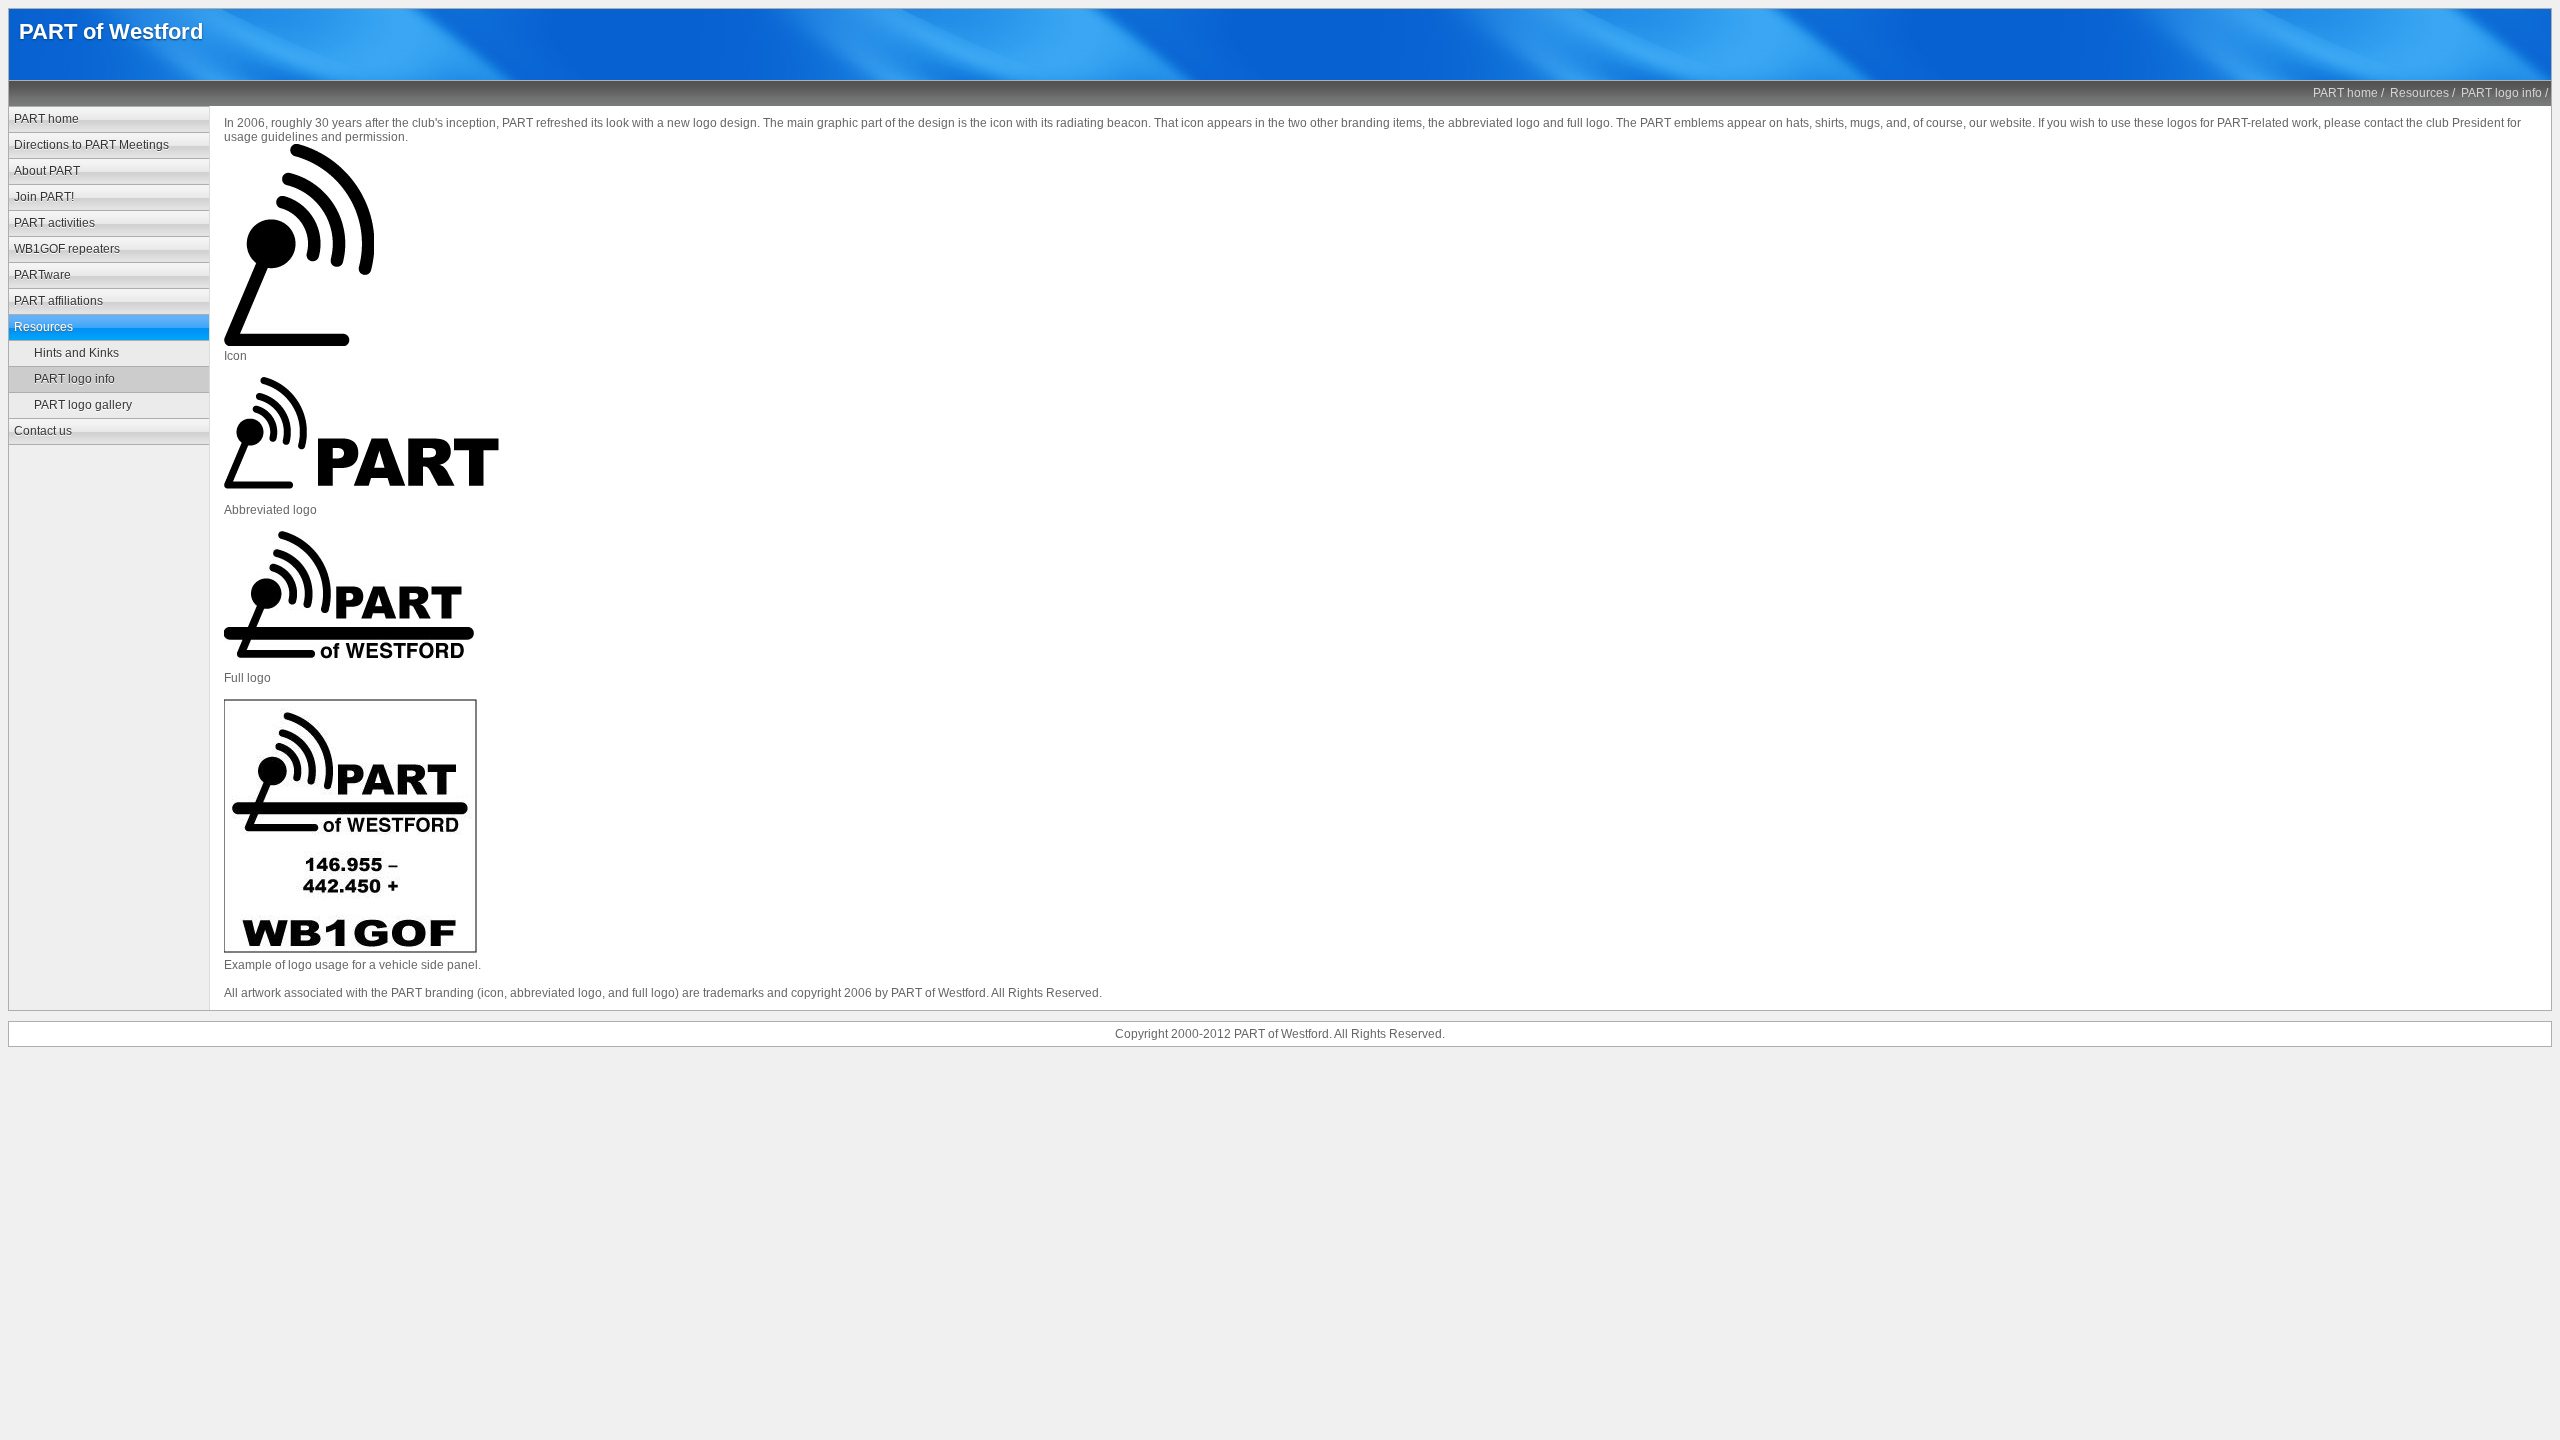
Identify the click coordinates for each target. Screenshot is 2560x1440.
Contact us (43, 431)
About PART (47, 171)
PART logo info (2501, 93)
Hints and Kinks (76, 353)
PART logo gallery (83, 405)
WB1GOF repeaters (67, 249)
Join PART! (44, 197)
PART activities (54, 223)
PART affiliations (58, 301)
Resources (2419, 93)
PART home (2345, 93)
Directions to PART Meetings (91, 145)
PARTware (42, 275)
